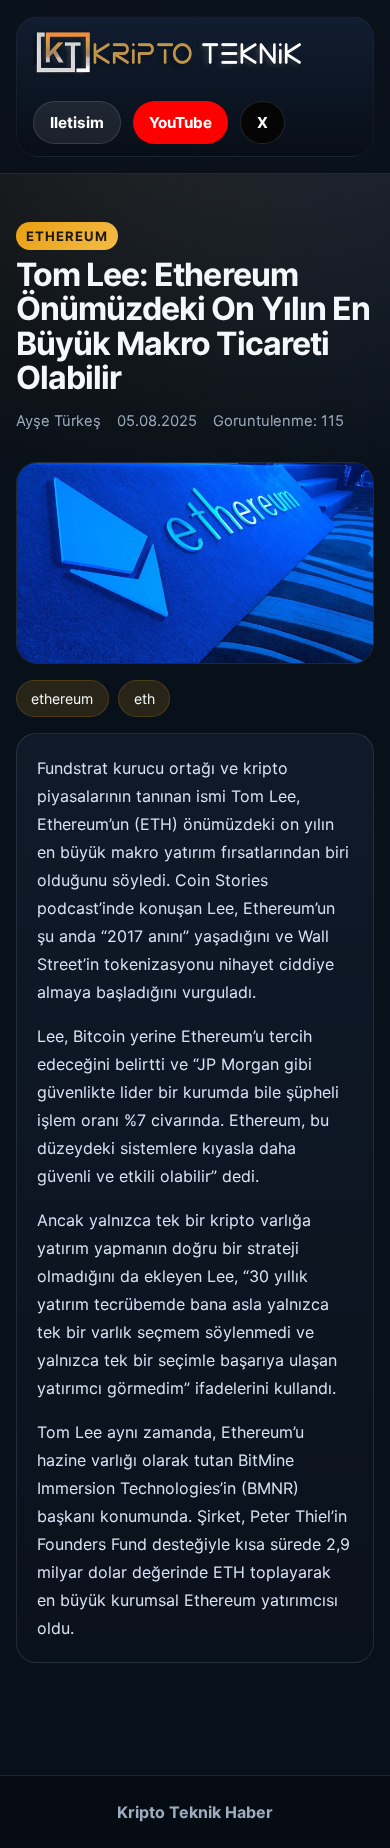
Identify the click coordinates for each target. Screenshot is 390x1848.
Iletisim (77, 122)
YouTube (180, 122)
